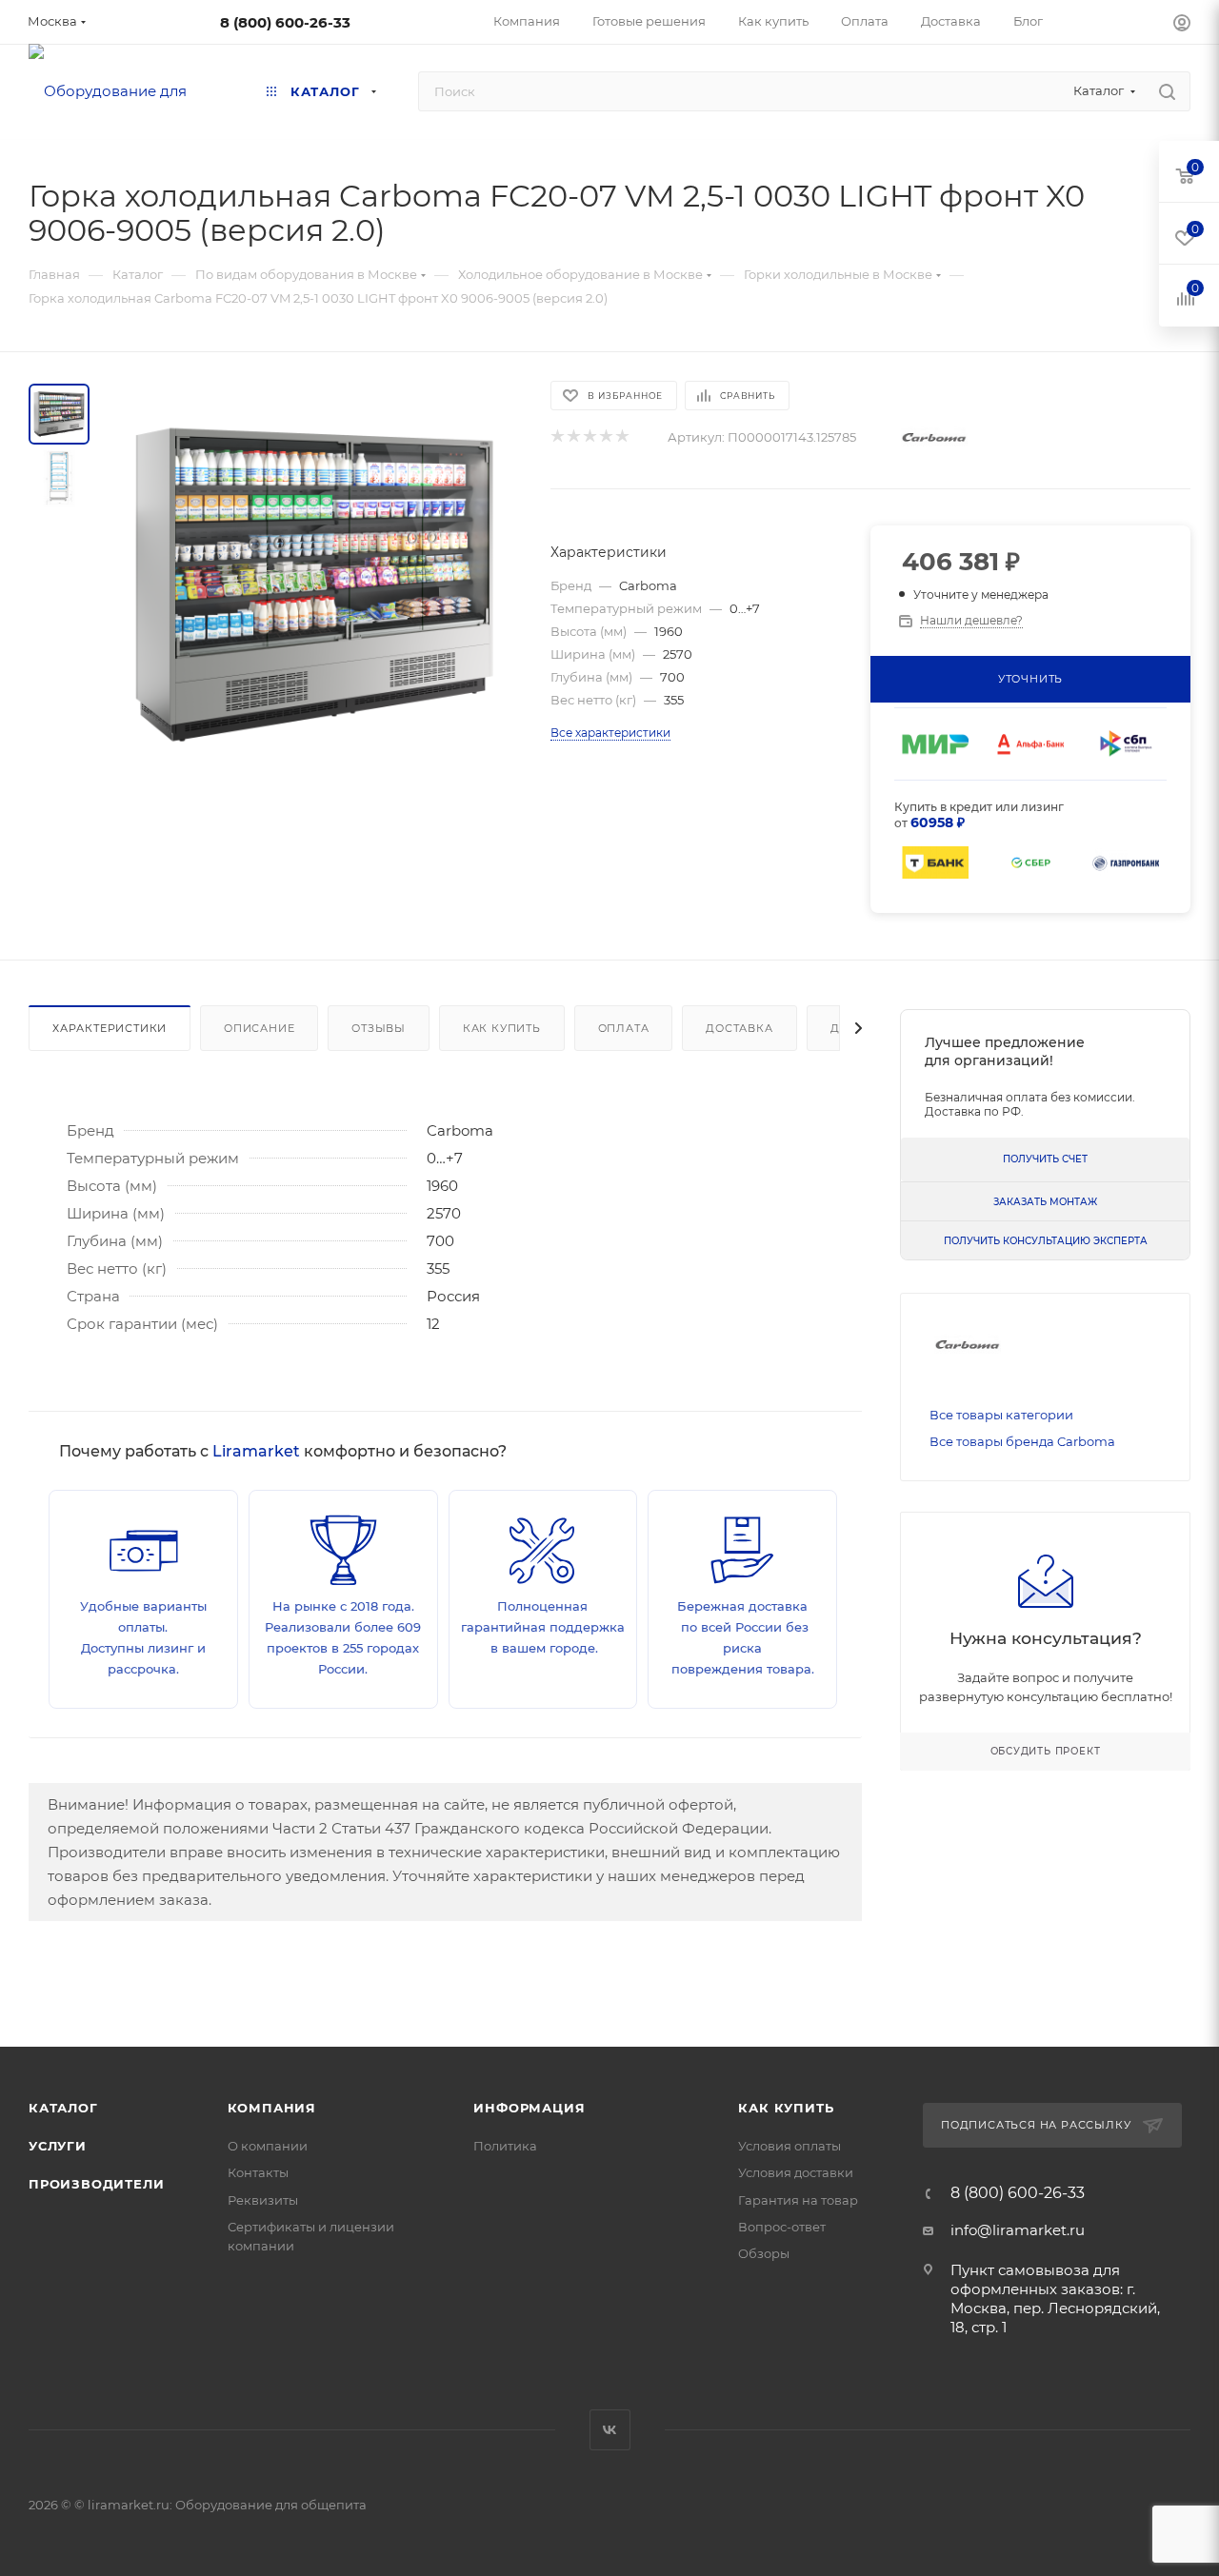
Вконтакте (610, 2430)
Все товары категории (1001, 1415)
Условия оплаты (789, 2146)
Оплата (624, 1028)
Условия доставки (796, 2172)
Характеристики (110, 1028)
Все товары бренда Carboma (1022, 1441)
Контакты (258, 2172)
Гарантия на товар (798, 2200)
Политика (505, 2146)
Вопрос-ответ (782, 2227)
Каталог (63, 2108)
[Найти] (1167, 91)
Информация (529, 2108)
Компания (272, 2108)
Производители (96, 2184)
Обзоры (764, 2253)
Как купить (502, 1028)
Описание (259, 1028)
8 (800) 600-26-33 (285, 22)
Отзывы (379, 1028)
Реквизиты (263, 2200)
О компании (268, 2146)
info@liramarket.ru (1018, 2230)
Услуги (58, 2146)
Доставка (739, 1028)
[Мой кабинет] (1182, 25)
